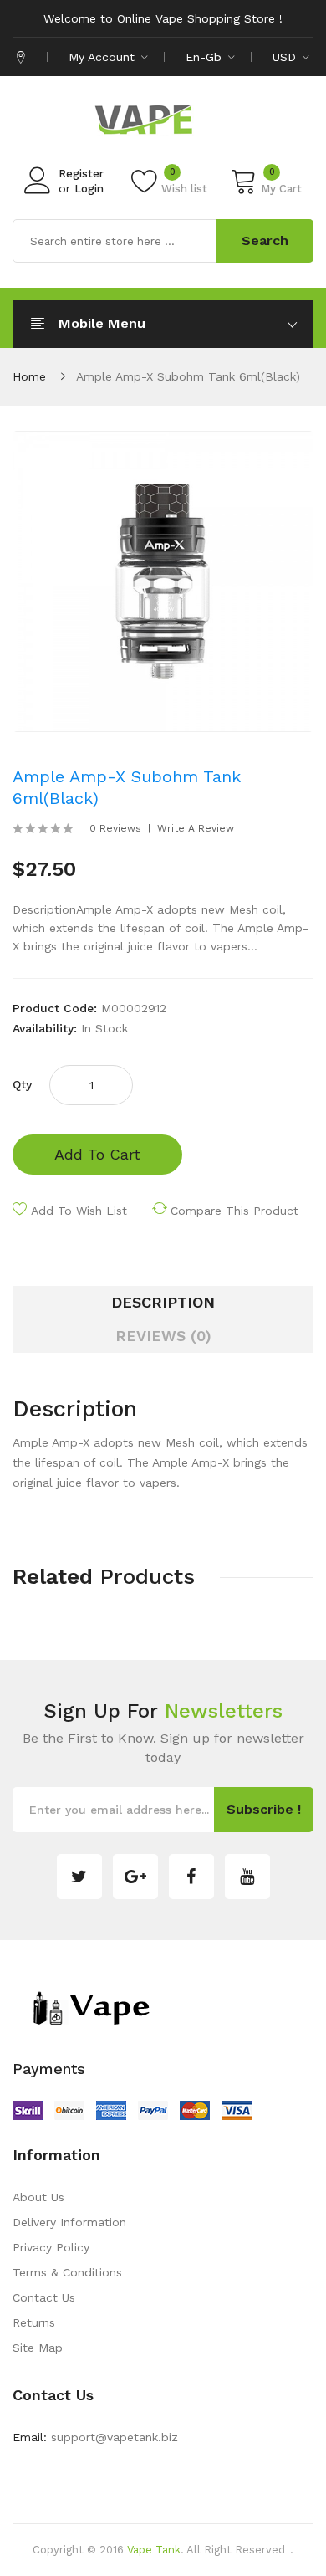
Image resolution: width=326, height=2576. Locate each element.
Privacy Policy (51, 2247)
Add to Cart (97, 1154)
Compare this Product (234, 1211)
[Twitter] (79, 1877)
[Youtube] (247, 1877)
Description (163, 1302)
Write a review (196, 828)
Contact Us (44, 2297)
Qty (22, 1084)
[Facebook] (191, 1877)
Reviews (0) (163, 1336)
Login (89, 189)
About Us (38, 2197)
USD (286, 57)
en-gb (206, 57)
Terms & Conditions (67, 2272)
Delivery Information (69, 2222)
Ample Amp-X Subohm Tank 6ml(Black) (188, 376)
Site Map (38, 2348)
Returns (34, 2322)
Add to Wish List (79, 1211)
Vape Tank (154, 2550)
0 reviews (115, 828)
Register (81, 174)
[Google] (135, 1877)
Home (29, 376)
